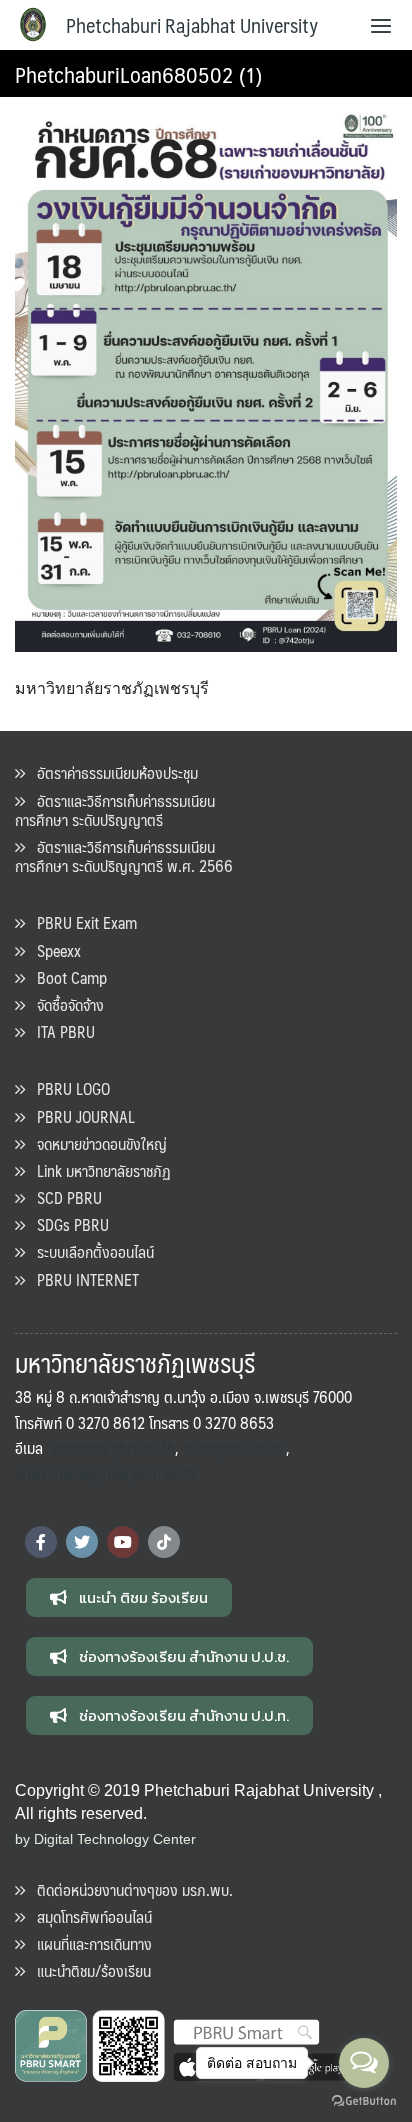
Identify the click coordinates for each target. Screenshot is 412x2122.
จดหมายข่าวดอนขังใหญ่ (96, 1143)
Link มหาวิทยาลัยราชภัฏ (98, 1170)
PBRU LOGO (67, 1088)
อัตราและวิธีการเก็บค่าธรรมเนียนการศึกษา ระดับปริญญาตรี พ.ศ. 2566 (124, 856)
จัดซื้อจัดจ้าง (64, 1004)
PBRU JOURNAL (80, 1116)
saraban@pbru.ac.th (113, 1447)
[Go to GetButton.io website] (364, 2101)
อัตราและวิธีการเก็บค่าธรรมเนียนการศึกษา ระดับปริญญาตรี (115, 810)
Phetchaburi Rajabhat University (192, 25)
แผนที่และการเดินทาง (88, 1943)
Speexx (53, 950)
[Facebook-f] (41, 1542)
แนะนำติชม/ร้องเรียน (88, 1970)
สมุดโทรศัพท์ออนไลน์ (88, 1916)
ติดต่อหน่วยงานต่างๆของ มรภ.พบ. (129, 1889)
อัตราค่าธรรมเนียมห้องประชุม (111, 772)
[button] (129, 1597)
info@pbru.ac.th (232, 1447)
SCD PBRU (63, 1197)
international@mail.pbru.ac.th (105, 1473)
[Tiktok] (164, 1542)
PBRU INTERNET (82, 1279)
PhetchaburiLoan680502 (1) (138, 73)
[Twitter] (82, 1542)
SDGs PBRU (67, 1224)
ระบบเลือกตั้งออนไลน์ (89, 1251)
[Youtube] (123, 1542)
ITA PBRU (60, 1031)
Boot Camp (66, 977)
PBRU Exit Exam (81, 922)
